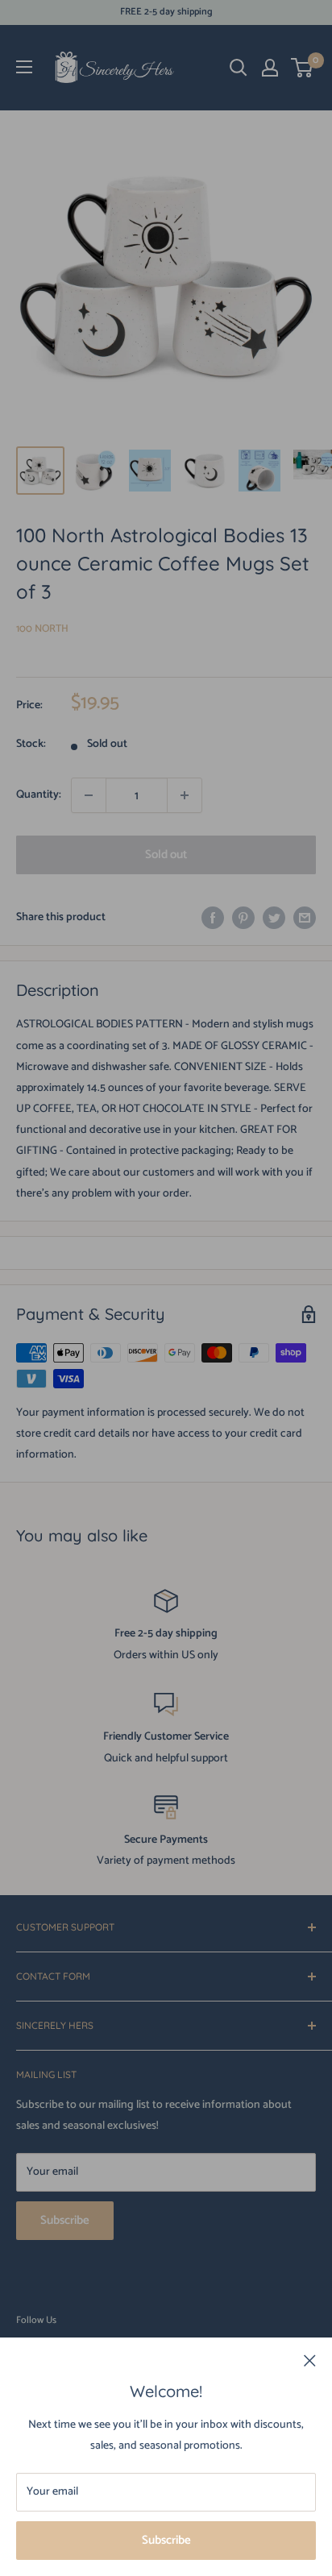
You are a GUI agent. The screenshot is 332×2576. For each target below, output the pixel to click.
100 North (42, 629)
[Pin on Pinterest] (243, 918)
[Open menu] (24, 67)
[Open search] (239, 68)
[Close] (310, 2361)
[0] (303, 68)
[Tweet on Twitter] (274, 918)
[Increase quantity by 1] (185, 795)
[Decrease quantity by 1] (89, 795)
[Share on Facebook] (213, 918)
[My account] (270, 68)
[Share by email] (305, 918)
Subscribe (166, 2540)
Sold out (166, 855)
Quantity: (39, 795)
